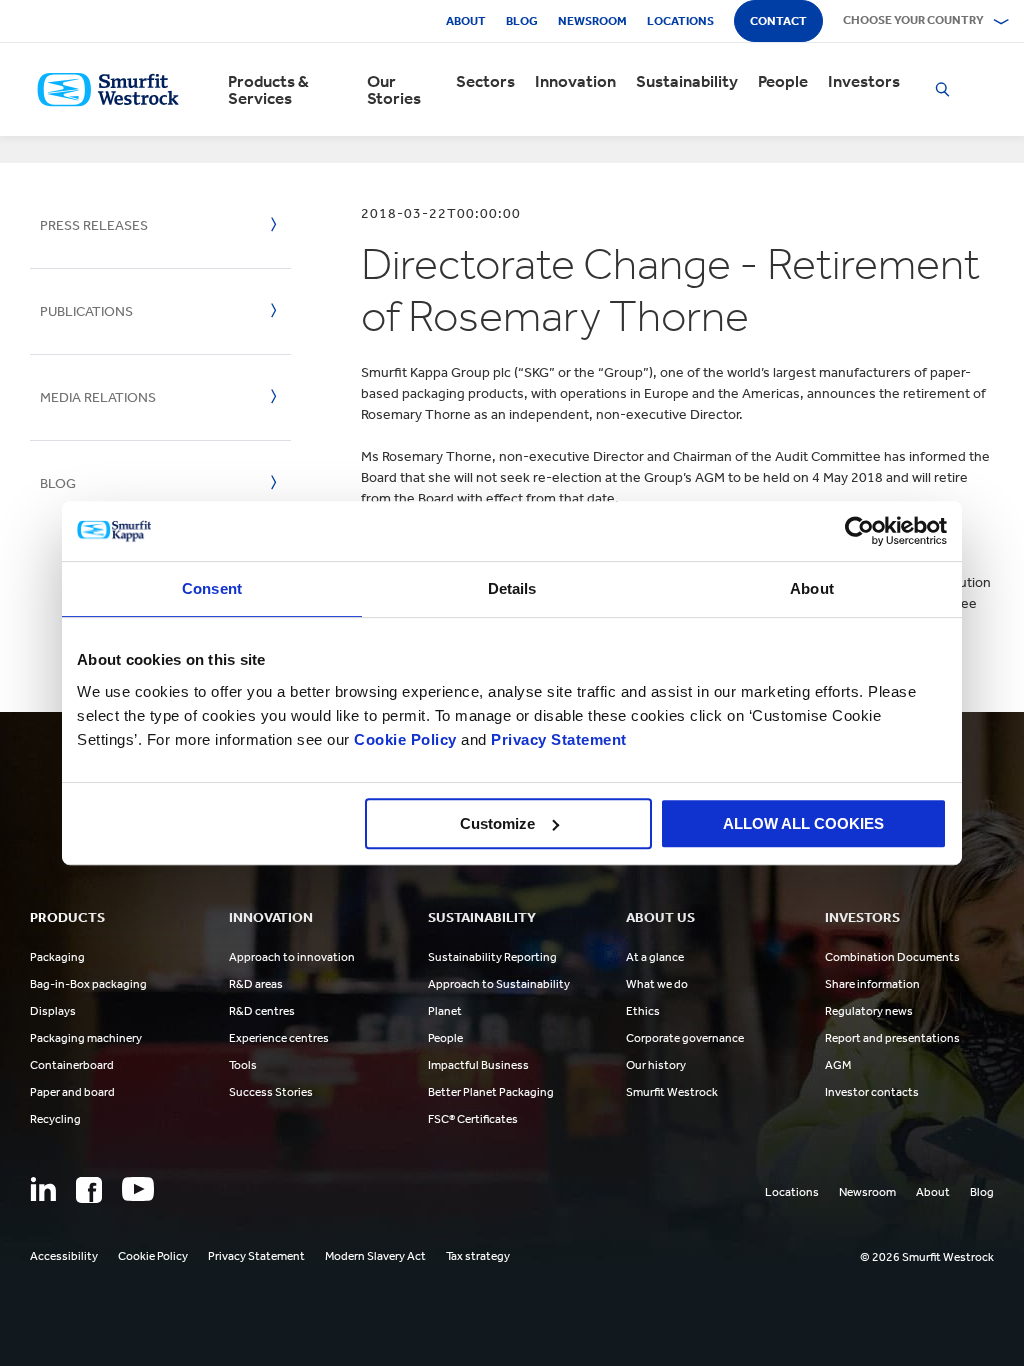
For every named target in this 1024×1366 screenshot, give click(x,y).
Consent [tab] (212, 588)
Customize (497, 823)
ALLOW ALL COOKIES (803, 823)
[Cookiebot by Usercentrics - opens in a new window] (859, 531)
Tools (243, 1065)
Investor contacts (872, 1092)
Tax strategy (478, 1256)
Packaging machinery (86, 1038)
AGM (838, 1065)
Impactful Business (478, 1065)
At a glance (655, 957)
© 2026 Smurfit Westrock (927, 1257)
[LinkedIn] (43, 1189)
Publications (86, 311)
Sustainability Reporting (492, 957)
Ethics (643, 1011)
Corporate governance (685, 1038)
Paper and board (72, 1092)
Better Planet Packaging (491, 1092)
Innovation (575, 81)
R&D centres (262, 1011)
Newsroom (592, 21)
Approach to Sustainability (499, 984)
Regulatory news (869, 1011)
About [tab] (812, 588)
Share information (872, 984)
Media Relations (98, 397)
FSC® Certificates (473, 1119)
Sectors (485, 81)
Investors (864, 81)
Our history (656, 1065)
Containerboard (72, 1065)
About (466, 21)
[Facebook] (89, 1190)
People (783, 81)
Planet (445, 1011)
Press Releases (94, 225)
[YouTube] (138, 1189)
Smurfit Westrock (672, 1092)
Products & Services (268, 90)
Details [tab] (512, 588)
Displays (53, 1011)
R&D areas (256, 984)
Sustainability (687, 81)
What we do (657, 984)
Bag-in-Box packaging (88, 984)
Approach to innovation (292, 957)
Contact (778, 21)
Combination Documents (892, 957)
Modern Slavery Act (375, 1256)
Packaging (57, 957)
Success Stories (271, 1092)
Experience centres (279, 1038)
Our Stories (394, 90)
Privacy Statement (557, 739)
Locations (680, 21)
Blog (522, 21)
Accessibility (64, 1256)
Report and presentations (892, 1038)
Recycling (55, 1119)
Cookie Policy (405, 739)
